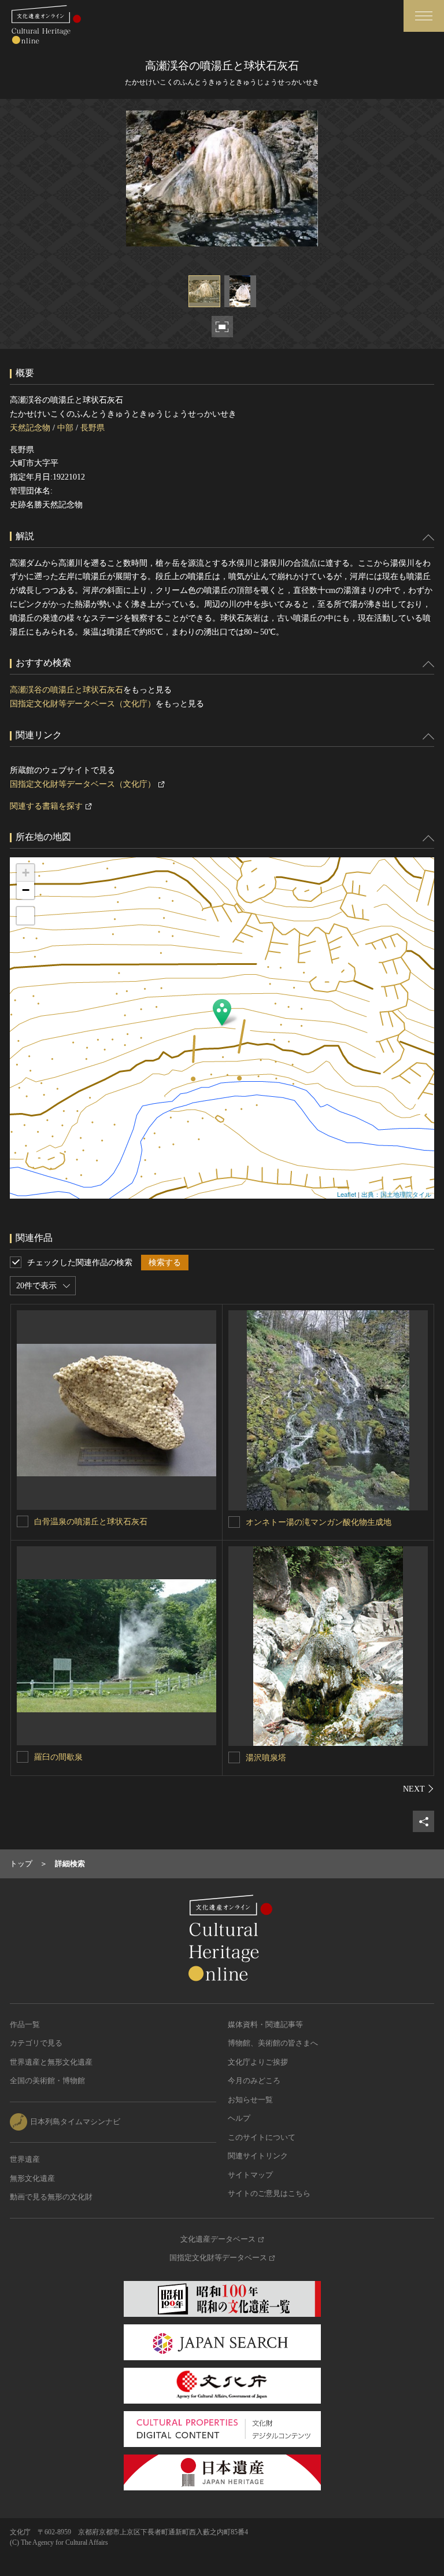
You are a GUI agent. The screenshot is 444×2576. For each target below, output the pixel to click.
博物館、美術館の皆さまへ (273, 2043)
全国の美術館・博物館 (47, 2081)
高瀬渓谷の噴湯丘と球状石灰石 (66, 690)
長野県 (92, 428)
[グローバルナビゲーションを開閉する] (424, 16)
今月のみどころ (254, 2081)
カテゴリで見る (36, 2043)
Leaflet (347, 1194)
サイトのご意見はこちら (269, 2193)
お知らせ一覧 (250, 2100)
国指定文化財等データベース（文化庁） (83, 704)
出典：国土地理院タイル (396, 1194)
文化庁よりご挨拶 (258, 2062)
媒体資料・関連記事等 (265, 2024)
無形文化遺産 (32, 2178)
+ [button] (26, 873)
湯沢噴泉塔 (266, 1758)
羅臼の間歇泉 (58, 1757)
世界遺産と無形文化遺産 (51, 2062)
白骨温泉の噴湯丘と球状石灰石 (91, 1522)
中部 (65, 428)
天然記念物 (30, 428)
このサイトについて (262, 2137)
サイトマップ (250, 2175)
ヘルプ (239, 2118)
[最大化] (25, 916)
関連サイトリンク (258, 2156)
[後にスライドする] (419, 1789)
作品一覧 (25, 2024)
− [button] (26, 890)
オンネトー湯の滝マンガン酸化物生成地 (319, 1522)
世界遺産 (25, 2159)
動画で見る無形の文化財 (51, 2197)
